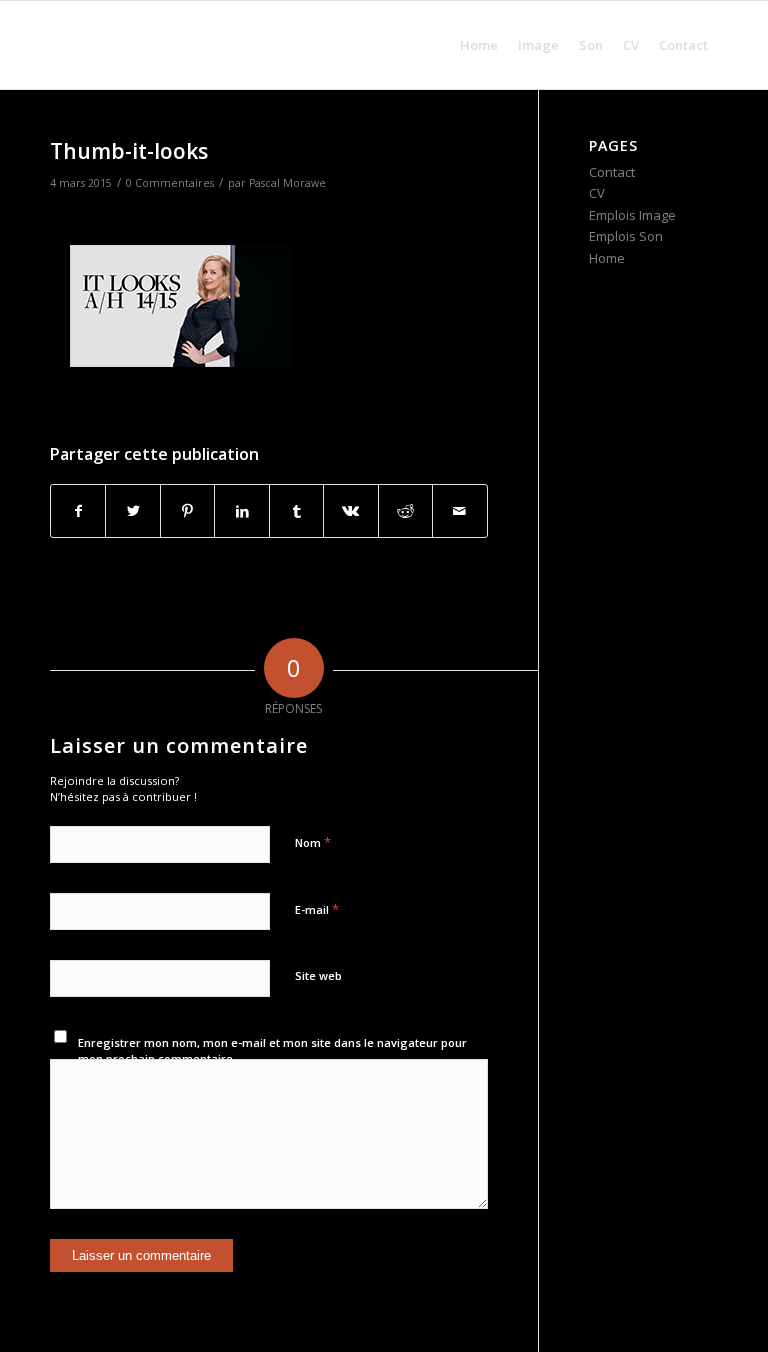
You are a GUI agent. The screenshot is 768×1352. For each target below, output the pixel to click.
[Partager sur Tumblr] (296, 511)
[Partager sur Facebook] (78, 511)
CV (597, 193)
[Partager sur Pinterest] (187, 511)
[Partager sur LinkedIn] (241, 511)
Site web (318, 975)
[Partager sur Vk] (350, 511)
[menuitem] (479, 45)
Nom (313, 842)
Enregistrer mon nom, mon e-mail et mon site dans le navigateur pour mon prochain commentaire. (272, 1051)
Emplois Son (626, 236)
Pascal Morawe (287, 183)
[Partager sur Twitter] (132, 511)
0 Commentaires (170, 183)
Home (607, 258)
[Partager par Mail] (459, 511)
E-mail (317, 909)
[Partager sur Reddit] (405, 511)
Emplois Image (632, 215)
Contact (612, 172)
